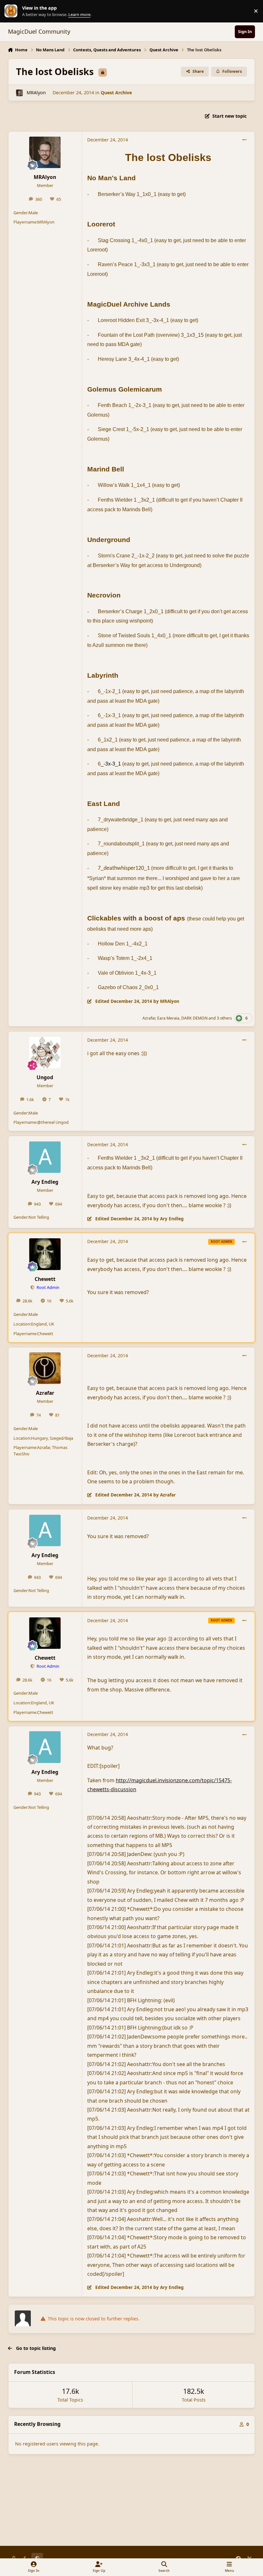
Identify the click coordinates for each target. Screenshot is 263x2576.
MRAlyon (36, 93)
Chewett (45, 1279)
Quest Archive (116, 93)
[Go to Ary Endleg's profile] (45, 1157)
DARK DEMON (194, 1018)
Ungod (45, 1077)
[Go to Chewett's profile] (45, 1254)
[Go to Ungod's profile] (45, 1053)
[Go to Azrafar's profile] (45, 1368)
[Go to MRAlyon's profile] (19, 93)
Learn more (13, 11)
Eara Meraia (168, 1018)
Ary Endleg (45, 1182)
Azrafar (149, 1018)
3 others (224, 1018)
